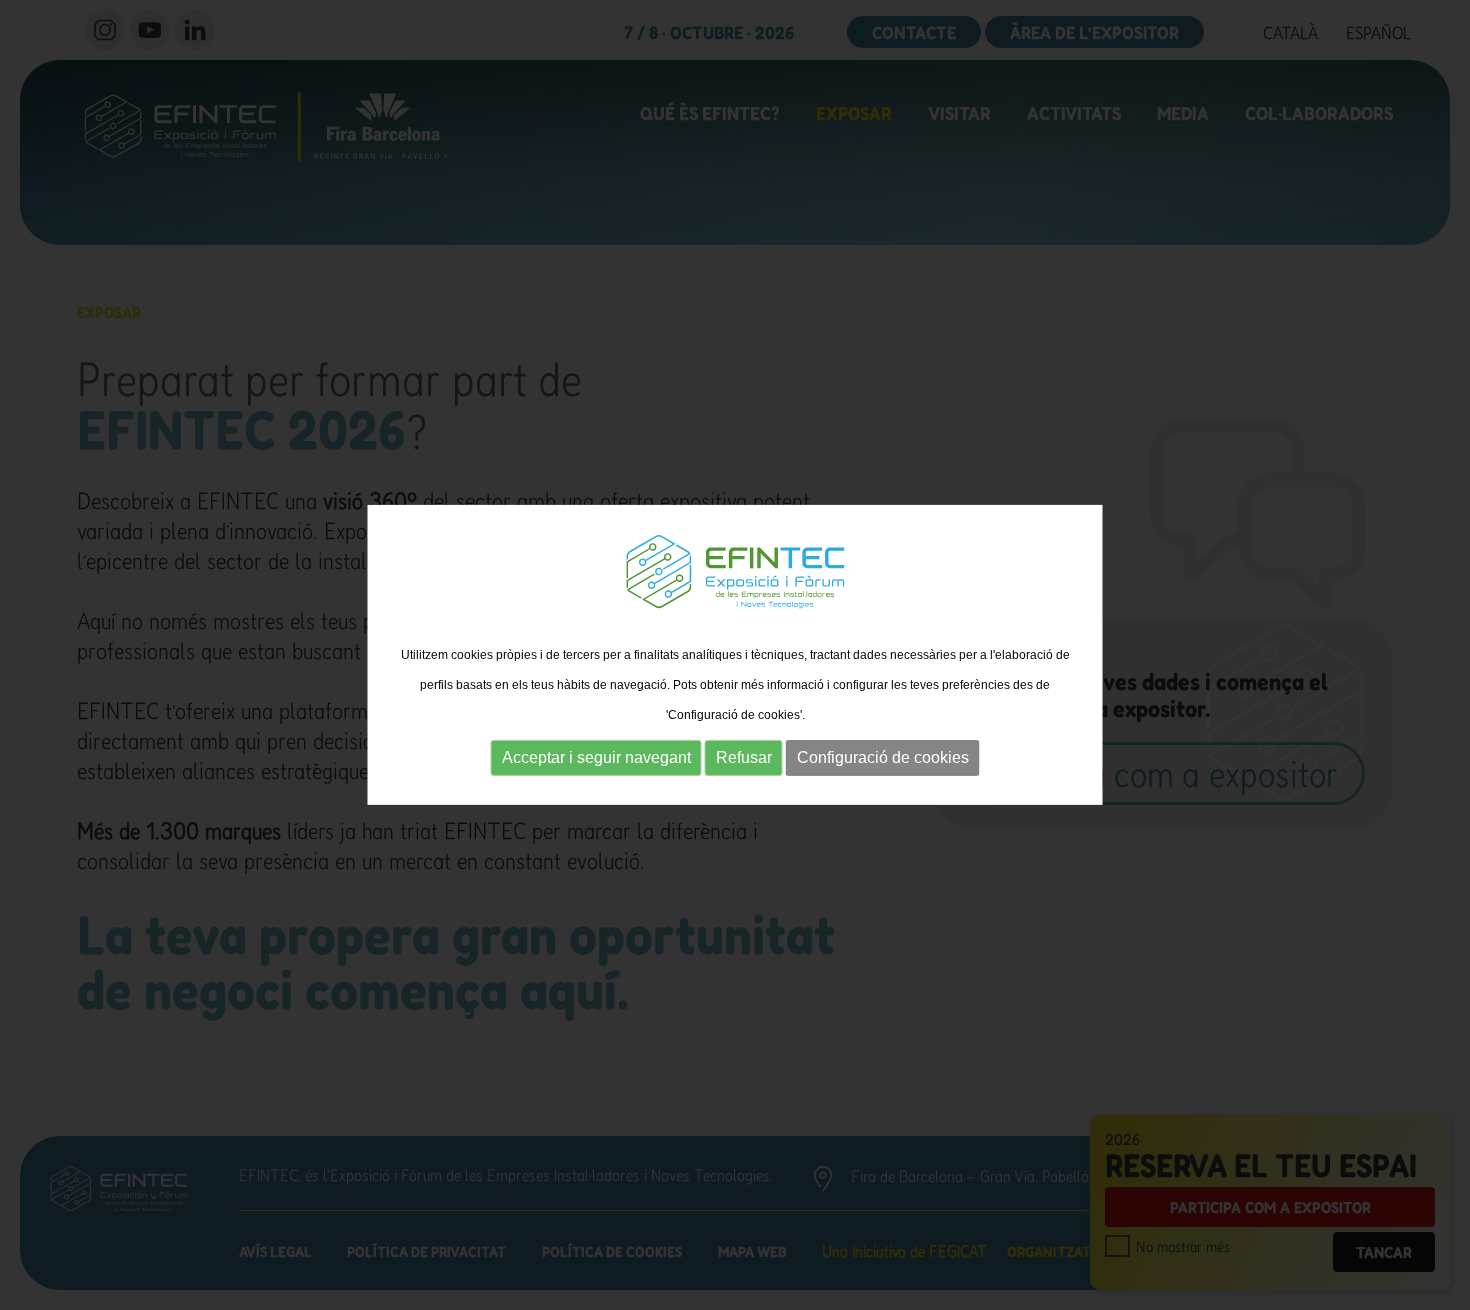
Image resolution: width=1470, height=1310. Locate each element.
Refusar (744, 757)
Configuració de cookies (883, 757)
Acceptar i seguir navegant (596, 757)
